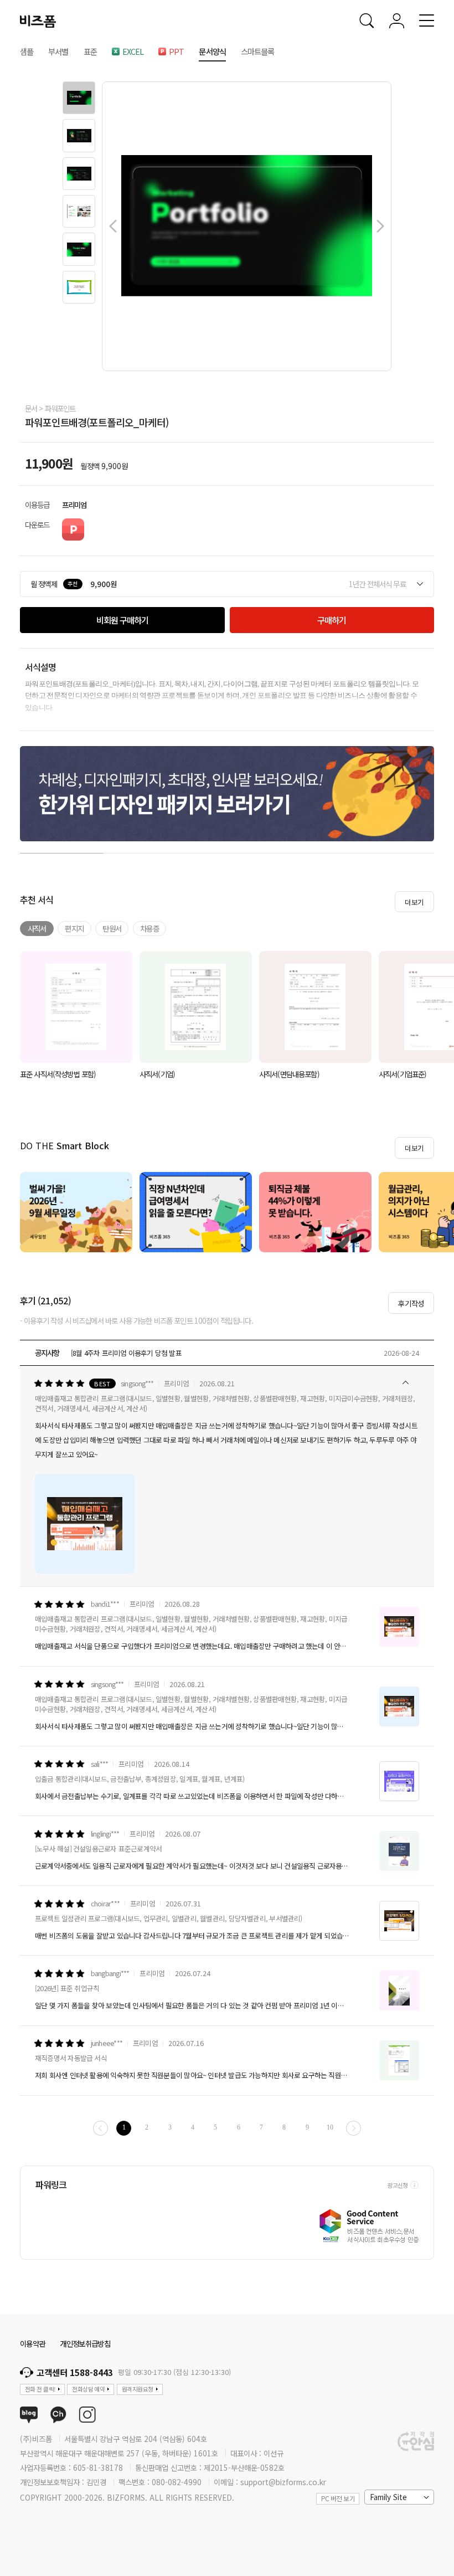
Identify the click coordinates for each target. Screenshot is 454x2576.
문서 (31, 408)
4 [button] (310, 851)
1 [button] (61, 851)
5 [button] (393, 851)
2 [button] (145, 851)
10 (330, 2128)
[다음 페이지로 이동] (354, 2128)
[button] (79, 98)
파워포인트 (60, 408)
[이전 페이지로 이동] (100, 2128)
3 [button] (227, 851)
